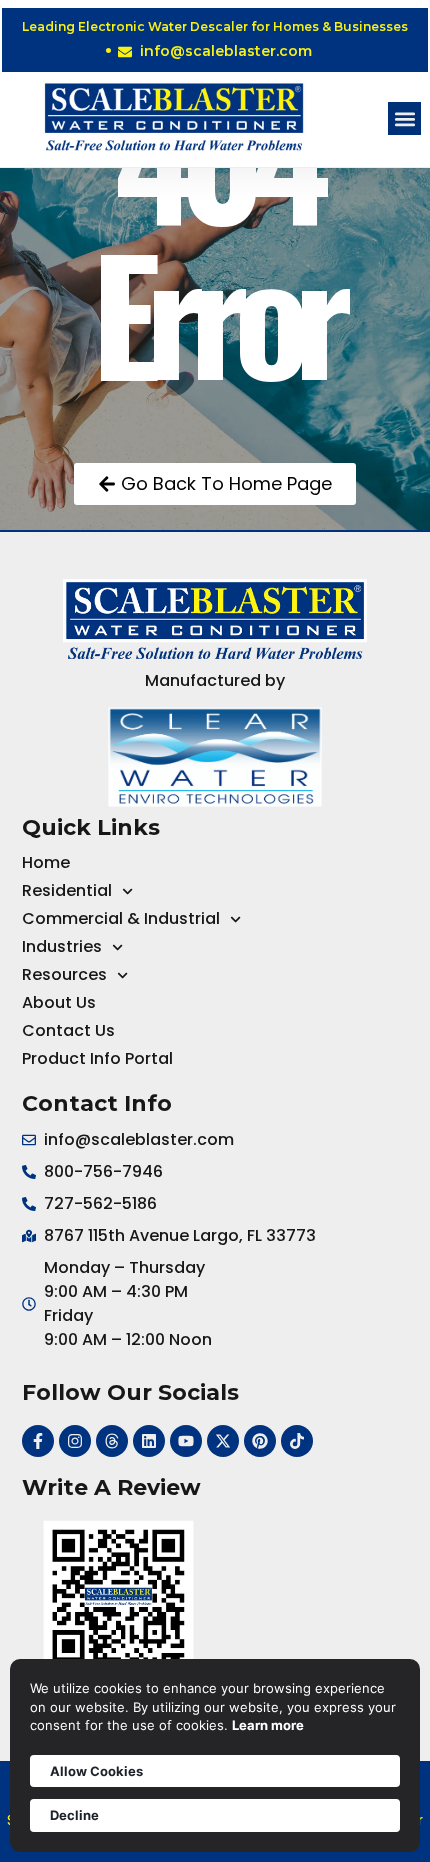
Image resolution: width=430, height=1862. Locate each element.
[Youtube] (186, 1441)
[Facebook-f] (38, 1441)
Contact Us (68, 1030)
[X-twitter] (223, 1441)
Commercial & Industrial (121, 918)
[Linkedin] (149, 1441)
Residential (67, 890)
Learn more (268, 1725)
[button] (404, 118)
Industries (62, 946)
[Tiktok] (297, 1441)
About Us (59, 1002)
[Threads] (112, 1441)
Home (46, 862)
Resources (64, 974)
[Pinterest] (260, 1441)
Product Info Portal (97, 1058)
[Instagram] (75, 1441)
